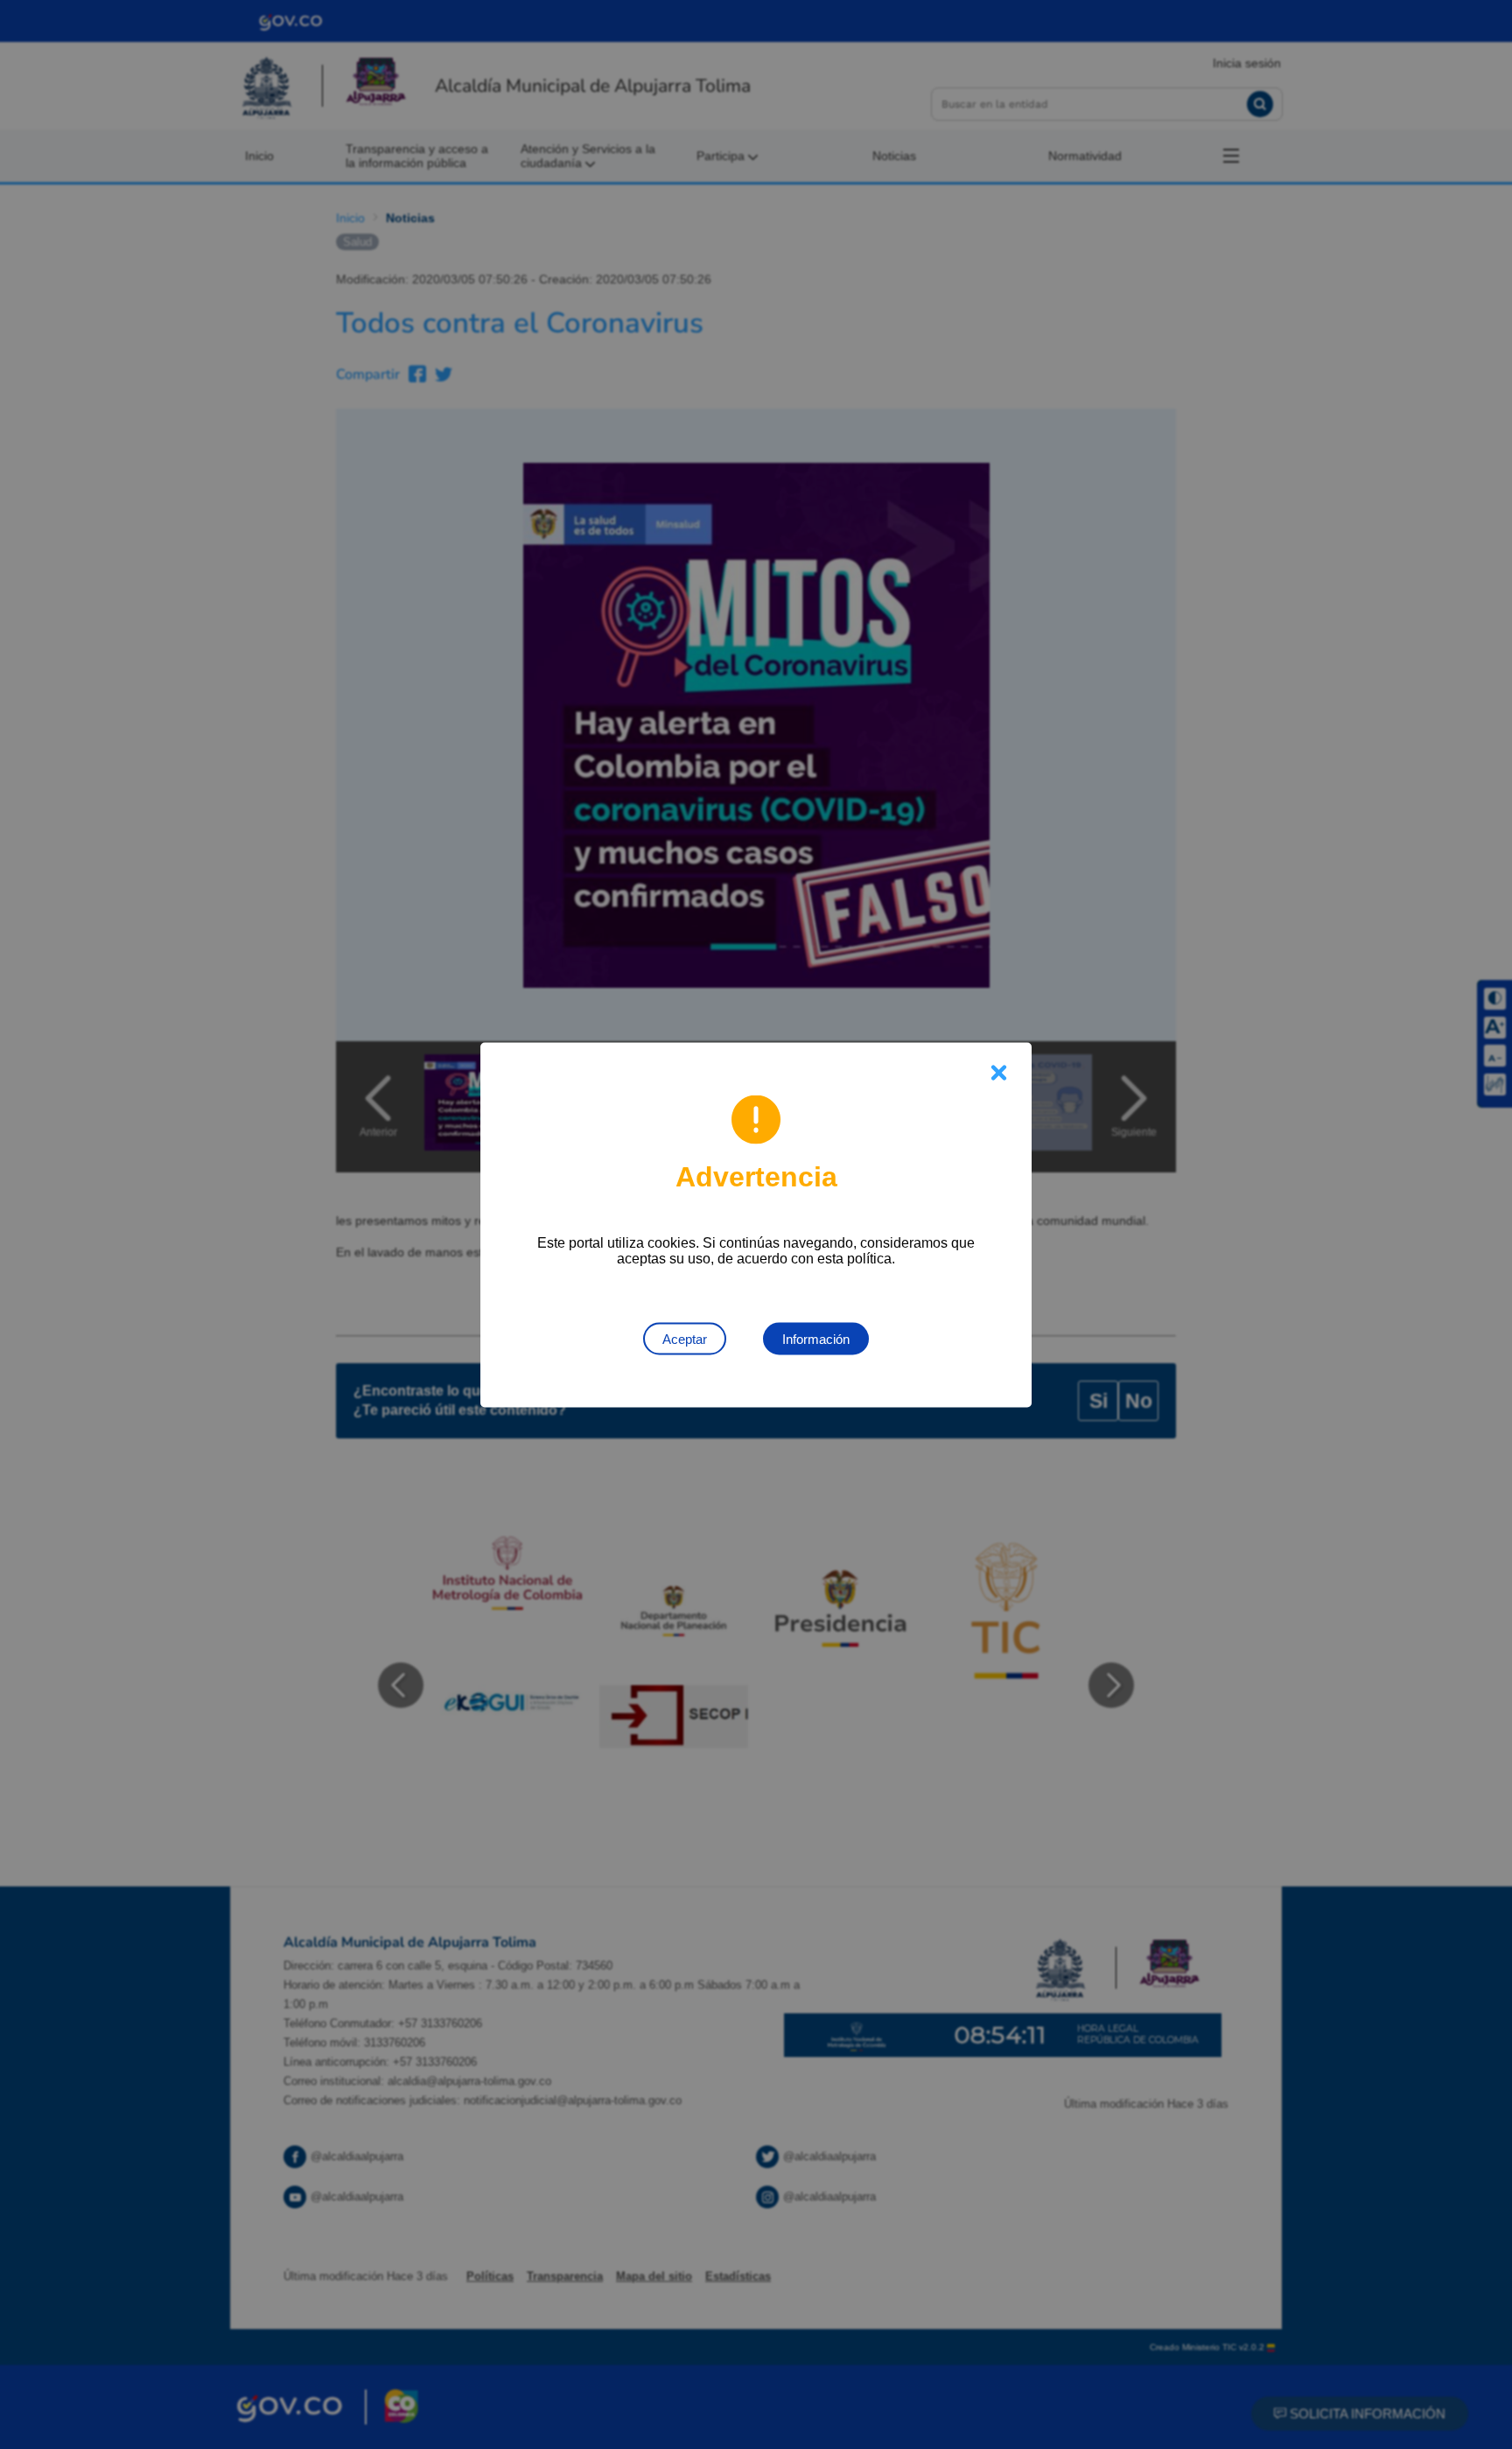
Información (816, 1338)
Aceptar (685, 1338)
